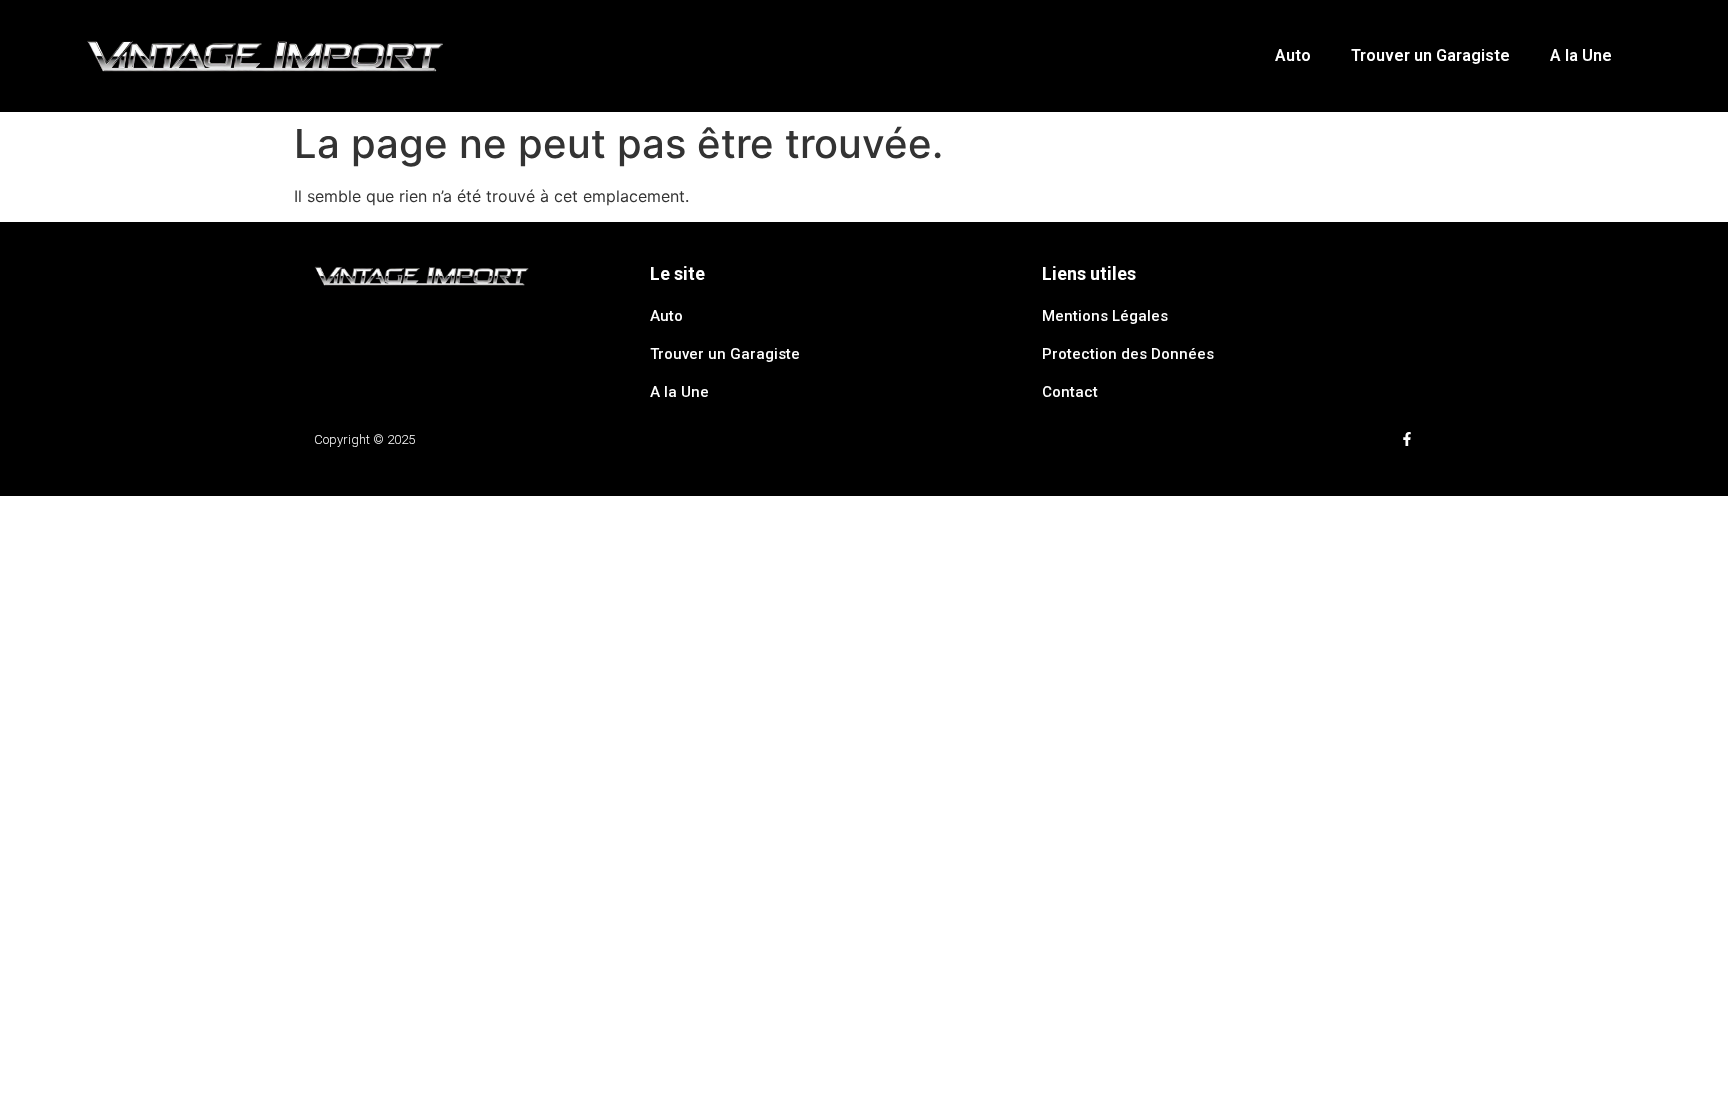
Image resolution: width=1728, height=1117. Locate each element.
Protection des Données (1128, 354)
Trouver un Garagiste (1430, 55)
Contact (1070, 392)
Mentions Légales (1105, 316)
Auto (1293, 55)
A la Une (1581, 55)
